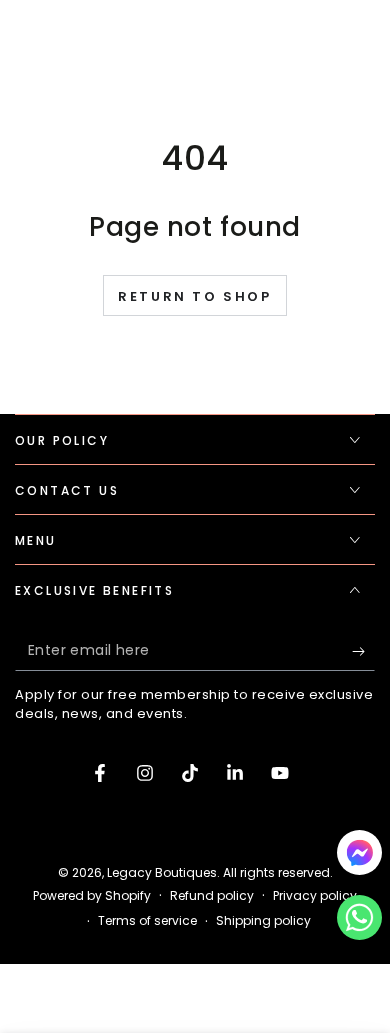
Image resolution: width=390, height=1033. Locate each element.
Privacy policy (315, 896)
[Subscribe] (363, 651)
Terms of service (147, 921)
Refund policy (212, 896)
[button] (359, 922)
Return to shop (194, 296)
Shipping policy (263, 921)
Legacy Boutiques (162, 872)
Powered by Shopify (92, 896)
